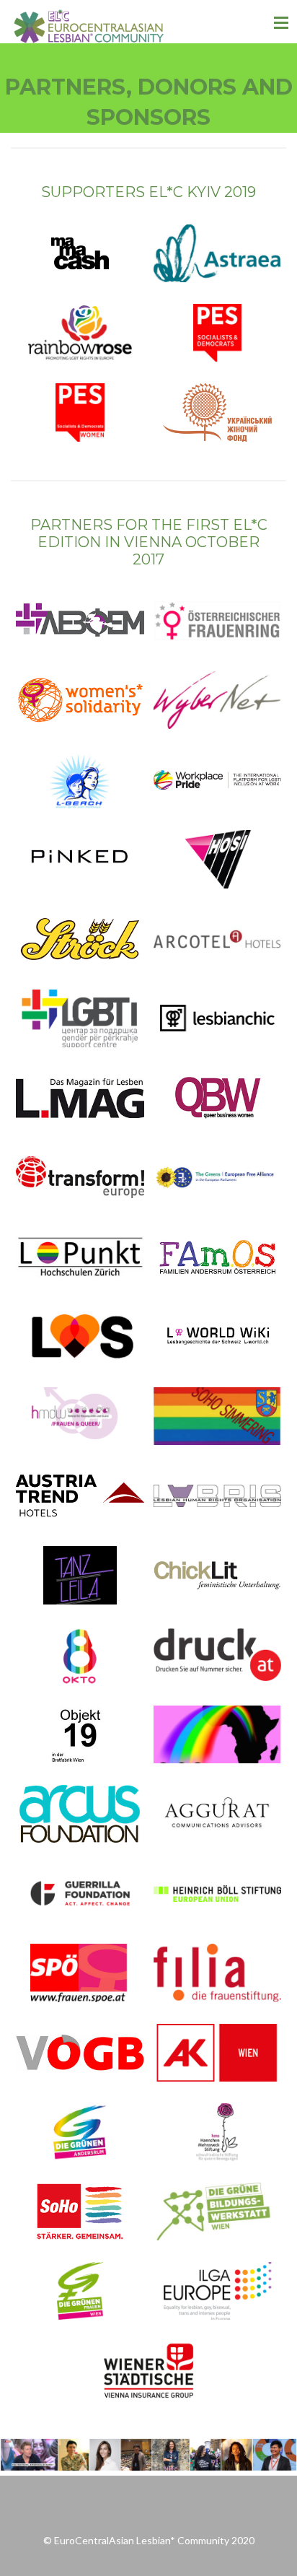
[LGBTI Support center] (80, 1018)
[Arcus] (80, 1814)
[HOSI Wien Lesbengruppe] (218, 859)
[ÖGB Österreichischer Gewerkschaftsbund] (80, 2053)
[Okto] (80, 1655)
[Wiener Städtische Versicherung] (148, 2370)
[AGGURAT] (218, 1814)
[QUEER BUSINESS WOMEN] (218, 1098)
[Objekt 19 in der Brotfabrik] (80, 1734)
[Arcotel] (218, 939)
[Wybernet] (218, 700)
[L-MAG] (80, 1098)
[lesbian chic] (218, 1018)
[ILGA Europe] (218, 2291)
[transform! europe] (80, 1177)
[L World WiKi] (218, 1337)
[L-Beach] (80, 780)
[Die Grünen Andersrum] (80, 2132)
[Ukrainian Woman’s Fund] (218, 412)
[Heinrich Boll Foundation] (218, 1893)
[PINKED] (80, 859)
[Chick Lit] (218, 1575)
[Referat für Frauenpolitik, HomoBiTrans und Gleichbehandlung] (80, 1416)
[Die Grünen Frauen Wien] (80, 2291)
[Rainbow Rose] (80, 333)
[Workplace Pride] (218, 780)
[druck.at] (218, 1655)
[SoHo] (80, 2212)
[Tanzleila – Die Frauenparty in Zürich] (80, 1575)
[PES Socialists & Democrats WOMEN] (80, 412)
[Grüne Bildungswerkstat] (218, 2212)
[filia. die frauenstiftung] (218, 1973)
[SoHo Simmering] (218, 1416)
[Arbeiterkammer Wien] (218, 2053)
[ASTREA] (218, 253)
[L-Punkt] (80, 1257)
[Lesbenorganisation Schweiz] (80, 1337)
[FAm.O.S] (218, 1257)
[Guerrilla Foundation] (80, 1893)
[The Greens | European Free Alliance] (218, 1177)
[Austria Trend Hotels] (80, 1496)
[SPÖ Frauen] (80, 1973)
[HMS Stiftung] (218, 2132)
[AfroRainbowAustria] (218, 1734)
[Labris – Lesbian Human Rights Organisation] (218, 1496)
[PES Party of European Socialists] (218, 333)
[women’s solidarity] (80, 700)
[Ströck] (80, 939)
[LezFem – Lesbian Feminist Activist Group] (80, 621)
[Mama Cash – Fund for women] (80, 253)
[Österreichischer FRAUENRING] (218, 621)
